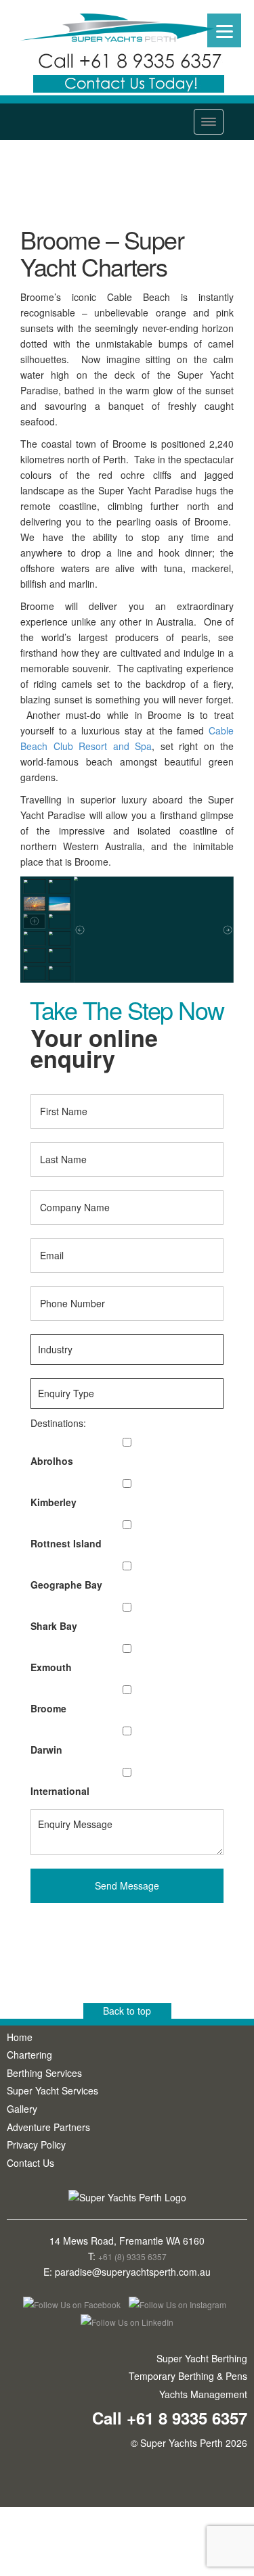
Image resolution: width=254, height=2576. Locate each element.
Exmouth (51, 1667)
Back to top (127, 2011)
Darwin (46, 1750)
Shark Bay (54, 1626)
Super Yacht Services (52, 2090)
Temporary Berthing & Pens (188, 2376)
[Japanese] (248, 6)
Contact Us (30, 2163)
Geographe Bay (66, 1585)
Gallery (22, 2109)
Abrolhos (52, 1461)
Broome (48, 1708)
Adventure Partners (48, 2127)
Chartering (29, 2055)
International (60, 1791)
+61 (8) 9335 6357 (132, 2256)
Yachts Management (203, 2394)
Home (20, 2037)
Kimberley (54, 1502)
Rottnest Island (66, 1543)
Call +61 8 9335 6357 (170, 2418)
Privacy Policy (36, 2145)
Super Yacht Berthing (202, 2358)
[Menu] (224, 30)
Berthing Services (44, 2073)
